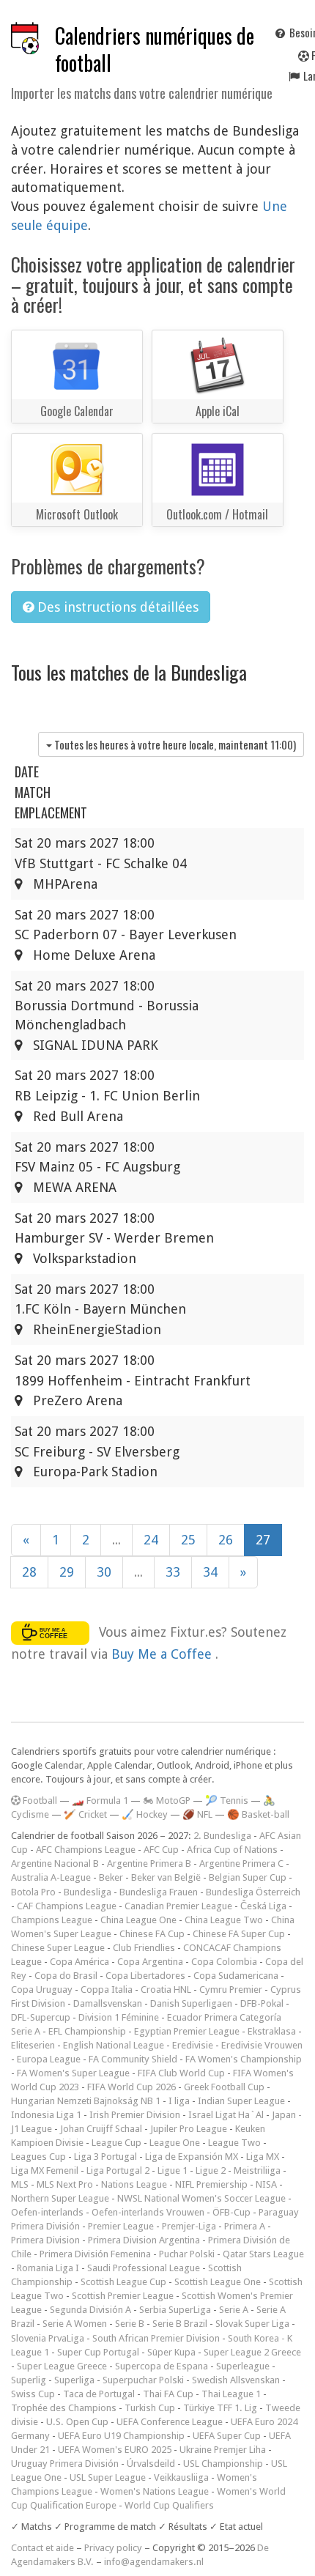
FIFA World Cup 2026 (131, 2087)
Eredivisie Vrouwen (262, 2045)
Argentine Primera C (241, 1863)
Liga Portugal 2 (118, 2170)
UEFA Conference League (170, 2422)
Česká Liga (263, 1906)
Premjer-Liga (189, 2226)
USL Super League (108, 2477)
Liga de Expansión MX (192, 2157)
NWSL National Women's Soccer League (201, 2198)
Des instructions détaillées (116, 607)
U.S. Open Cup (77, 2422)
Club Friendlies (144, 1948)
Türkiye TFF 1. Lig (220, 2408)
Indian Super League (241, 2101)
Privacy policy (113, 2548)
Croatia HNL (166, 1990)
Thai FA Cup (168, 2394)
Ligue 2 (211, 2170)
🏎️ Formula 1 (100, 1800)
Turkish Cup (150, 2408)
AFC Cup (161, 1850)
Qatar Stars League (263, 2254)
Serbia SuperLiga (175, 2310)
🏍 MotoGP (167, 1800)
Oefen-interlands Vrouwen (148, 2212)
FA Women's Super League (73, 2073)
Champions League (52, 1920)
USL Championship (223, 2464)
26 (226, 1540)
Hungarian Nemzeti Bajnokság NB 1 (86, 2101)
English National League (114, 2045)
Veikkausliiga (181, 2477)
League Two (234, 2143)
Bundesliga (88, 1892)
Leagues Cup (38, 2157)
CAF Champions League (67, 1906)
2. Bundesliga (222, 1836)
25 (188, 1540)
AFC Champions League (86, 1850)
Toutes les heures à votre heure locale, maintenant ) (174, 744)
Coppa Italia (107, 1990)
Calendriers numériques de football (155, 49)
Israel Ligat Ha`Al (226, 2115)
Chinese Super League (58, 1948)
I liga (179, 2101)
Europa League (49, 2059)
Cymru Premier (231, 1990)
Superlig (29, 2380)
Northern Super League (60, 2198)
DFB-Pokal (262, 2003)
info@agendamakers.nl (154, 2562)
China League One (138, 1920)
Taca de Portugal (99, 2394)
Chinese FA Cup (152, 1934)
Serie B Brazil (180, 2324)
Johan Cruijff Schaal (101, 2129)
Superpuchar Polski (143, 2380)
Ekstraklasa (272, 2031)
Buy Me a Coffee (163, 1654)
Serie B (130, 2324)
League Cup (116, 2143)
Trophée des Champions (64, 2408)
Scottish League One (218, 2282)
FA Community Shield (133, 2059)
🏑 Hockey (145, 1814)
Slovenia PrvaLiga (48, 2338)
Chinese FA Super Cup (239, 1934)
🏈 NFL (197, 1814)
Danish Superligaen (191, 2003)
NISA (266, 2184)
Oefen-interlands (47, 2212)
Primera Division (45, 2240)
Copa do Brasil (66, 1976)
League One (175, 2143)
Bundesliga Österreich (253, 1892)
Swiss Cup (33, 2394)
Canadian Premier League (178, 1906)
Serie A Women (75, 2324)
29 (67, 1572)
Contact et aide (42, 2548)
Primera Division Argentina (144, 2240)
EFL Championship (87, 2031)
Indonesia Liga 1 (46, 2115)
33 (173, 1572)
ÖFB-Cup (231, 2212)
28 (29, 1572)
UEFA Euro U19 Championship (121, 2436)
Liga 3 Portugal (105, 2157)
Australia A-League (51, 1877)
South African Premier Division (156, 2338)
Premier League (121, 2226)
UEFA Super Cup (227, 2436)
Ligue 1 (173, 2170)
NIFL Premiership (211, 2184)
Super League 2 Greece (252, 2352)
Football (39, 1800)
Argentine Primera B (149, 1863)
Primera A (245, 2226)
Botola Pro (33, 1892)
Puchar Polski (187, 2254)
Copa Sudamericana (236, 1976)
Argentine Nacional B (55, 1863)
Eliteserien (33, 2045)
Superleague (243, 2366)
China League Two (224, 1920)
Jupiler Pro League (189, 2129)
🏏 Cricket (85, 1814)
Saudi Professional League (144, 2268)
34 (210, 1572)
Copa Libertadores (145, 1976)
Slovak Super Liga (252, 2324)
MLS (20, 2184)
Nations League (134, 2184)
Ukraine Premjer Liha (223, 2450)
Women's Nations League (155, 2491)
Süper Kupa (171, 2352)
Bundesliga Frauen (159, 1892)
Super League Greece (62, 2366)
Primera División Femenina (95, 2254)
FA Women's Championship (244, 2059)
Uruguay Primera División (65, 2464)
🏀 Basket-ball (258, 1814)
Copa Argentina (150, 1962)
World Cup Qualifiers (169, 2505)
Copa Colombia (224, 1962)
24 (151, 1540)
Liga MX (263, 2157)
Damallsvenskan (108, 2003)
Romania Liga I (48, 2268)
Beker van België (166, 1877)
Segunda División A (90, 2310)
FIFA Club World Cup (181, 2073)
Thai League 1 (231, 2394)
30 (104, 1572)
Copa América (79, 1962)
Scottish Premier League (123, 2296)
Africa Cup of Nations (232, 1850)
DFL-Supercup (41, 2017)
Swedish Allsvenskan (236, 2380)
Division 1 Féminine (119, 2017)
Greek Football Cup (224, 2087)
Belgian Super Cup (248, 1877)
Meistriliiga (257, 2170)
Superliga (74, 2380)
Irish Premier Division (135, 2115)
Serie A (234, 2310)
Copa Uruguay (42, 1990)
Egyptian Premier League (187, 2031)
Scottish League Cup (123, 2282)
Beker (111, 1877)
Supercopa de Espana (162, 2366)
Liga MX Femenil (45, 2170)
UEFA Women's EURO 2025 (115, 2450)
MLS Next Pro (65, 2184)
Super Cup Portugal (98, 2352)
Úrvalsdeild (151, 2464)
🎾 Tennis (227, 1800)
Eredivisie (193, 2045)
